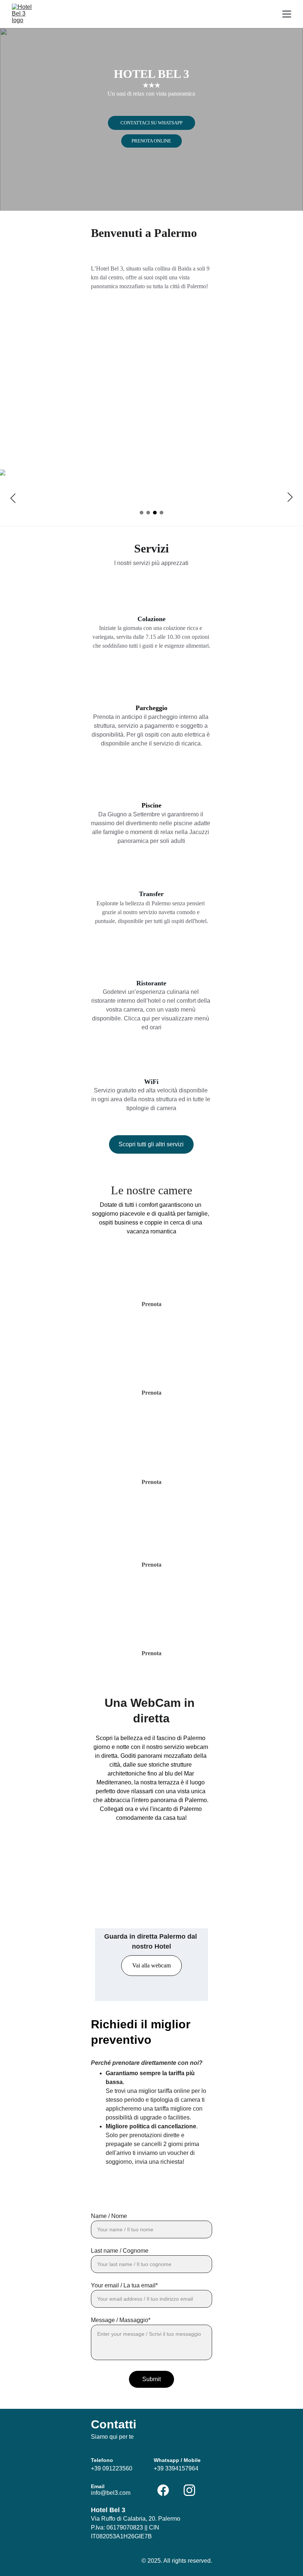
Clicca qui (137, 1018)
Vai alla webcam (151, 1965)
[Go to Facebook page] (167, 2490)
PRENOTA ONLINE (151, 141)
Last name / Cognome (120, 2251)
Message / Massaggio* (121, 2320)
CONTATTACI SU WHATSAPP (151, 123)
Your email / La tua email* (124, 2285)
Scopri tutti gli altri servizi (151, 1144)
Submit (151, 2379)
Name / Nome (109, 2216)
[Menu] (287, 14)
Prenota (151, 1653)
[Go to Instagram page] (189, 2490)
